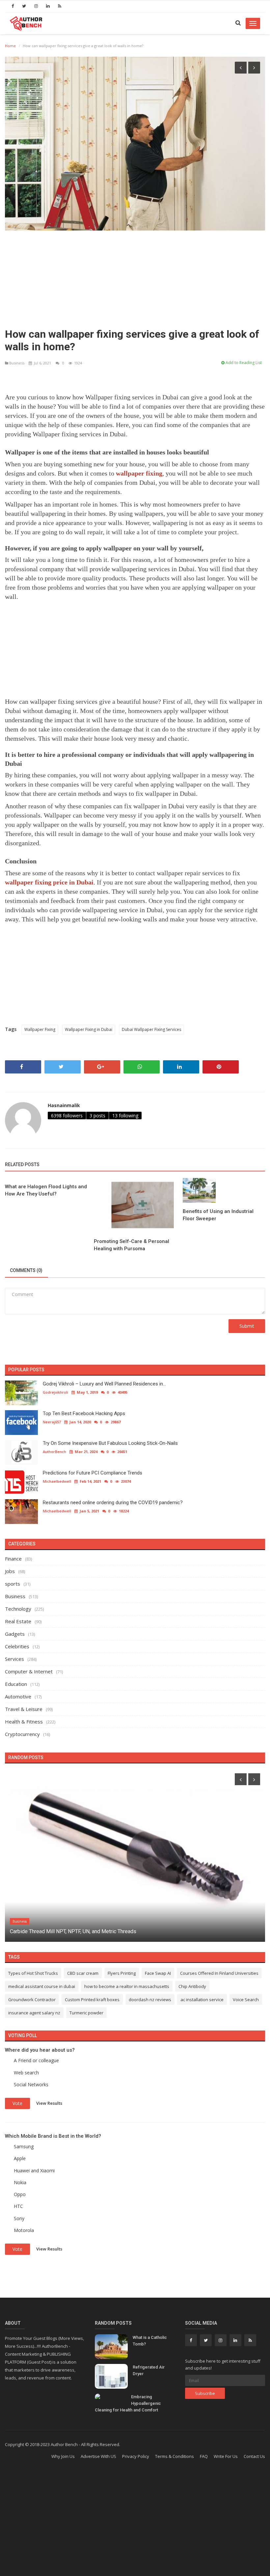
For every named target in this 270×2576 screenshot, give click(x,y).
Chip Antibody (192, 1986)
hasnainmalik (64, 1105)
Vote (17, 2103)
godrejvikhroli (55, 1392)
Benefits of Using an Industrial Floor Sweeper (218, 1215)
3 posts (97, 1116)
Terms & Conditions (175, 2456)
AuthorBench (54, 1452)
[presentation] (241, 68)
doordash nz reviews (150, 2000)
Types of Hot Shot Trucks (33, 1973)
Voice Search (246, 2000)
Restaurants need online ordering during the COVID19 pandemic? (113, 1503)
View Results (49, 2103)
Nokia (20, 2182)
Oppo (20, 2194)
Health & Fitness (24, 1722)
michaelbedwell (57, 1481)
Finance (13, 1559)
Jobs (10, 1571)
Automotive (18, 1696)
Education (16, 1684)
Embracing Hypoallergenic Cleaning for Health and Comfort (128, 2403)
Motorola (24, 2230)
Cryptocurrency (22, 1734)
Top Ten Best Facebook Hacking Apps (84, 1413)
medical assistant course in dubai (42, 1986)
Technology (18, 1609)
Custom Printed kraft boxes (92, 2000)
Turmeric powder (86, 2013)
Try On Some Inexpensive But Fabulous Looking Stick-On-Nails (110, 1443)
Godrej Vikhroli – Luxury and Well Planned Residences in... (104, 1384)
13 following (125, 1116)
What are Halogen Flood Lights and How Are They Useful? (46, 1190)
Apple (20, 2158)
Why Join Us (63, 2456)
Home (10, 46)
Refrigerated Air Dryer (149, 2370)
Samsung (24, 2146)
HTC (18, 2206)
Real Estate (18, 1621)
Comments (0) (26, 1270)
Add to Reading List (243, 363)
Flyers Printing (122, 1973)
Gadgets (15, 1634)
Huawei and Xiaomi (34, 2171)
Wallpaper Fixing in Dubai (89, 1029)
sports (13, 1584)
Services (14, 1659)
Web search (26, 2073)
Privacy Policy (136, 2456)
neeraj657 (52, 1422)
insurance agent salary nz (34, 2013)
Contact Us (254, 2456)
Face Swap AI (158, 1973)
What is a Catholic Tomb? (150, 2341)
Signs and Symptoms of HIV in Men (51, 1931)
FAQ (204, 2456)
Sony (19, 2218)
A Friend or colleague (36, 2060)
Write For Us (226, 2456)
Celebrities (17, 1646)
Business (17, 363)
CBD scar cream (83, 1973)
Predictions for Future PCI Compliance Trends (93, 1473)
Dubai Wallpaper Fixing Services (151, 1029)
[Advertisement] (135, 277)
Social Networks (31, 2084)
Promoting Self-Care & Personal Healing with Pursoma (132, 1245)
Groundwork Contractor (32, 2000)
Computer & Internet (29, 1671)
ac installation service (202, 2000)
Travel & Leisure (24, 1709)
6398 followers (67, 1116)
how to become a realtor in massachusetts (127, 1986)
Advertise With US (98, 2456)
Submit (247, 1326)
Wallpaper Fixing (40, 1029)
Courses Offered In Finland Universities (219, 1973)
